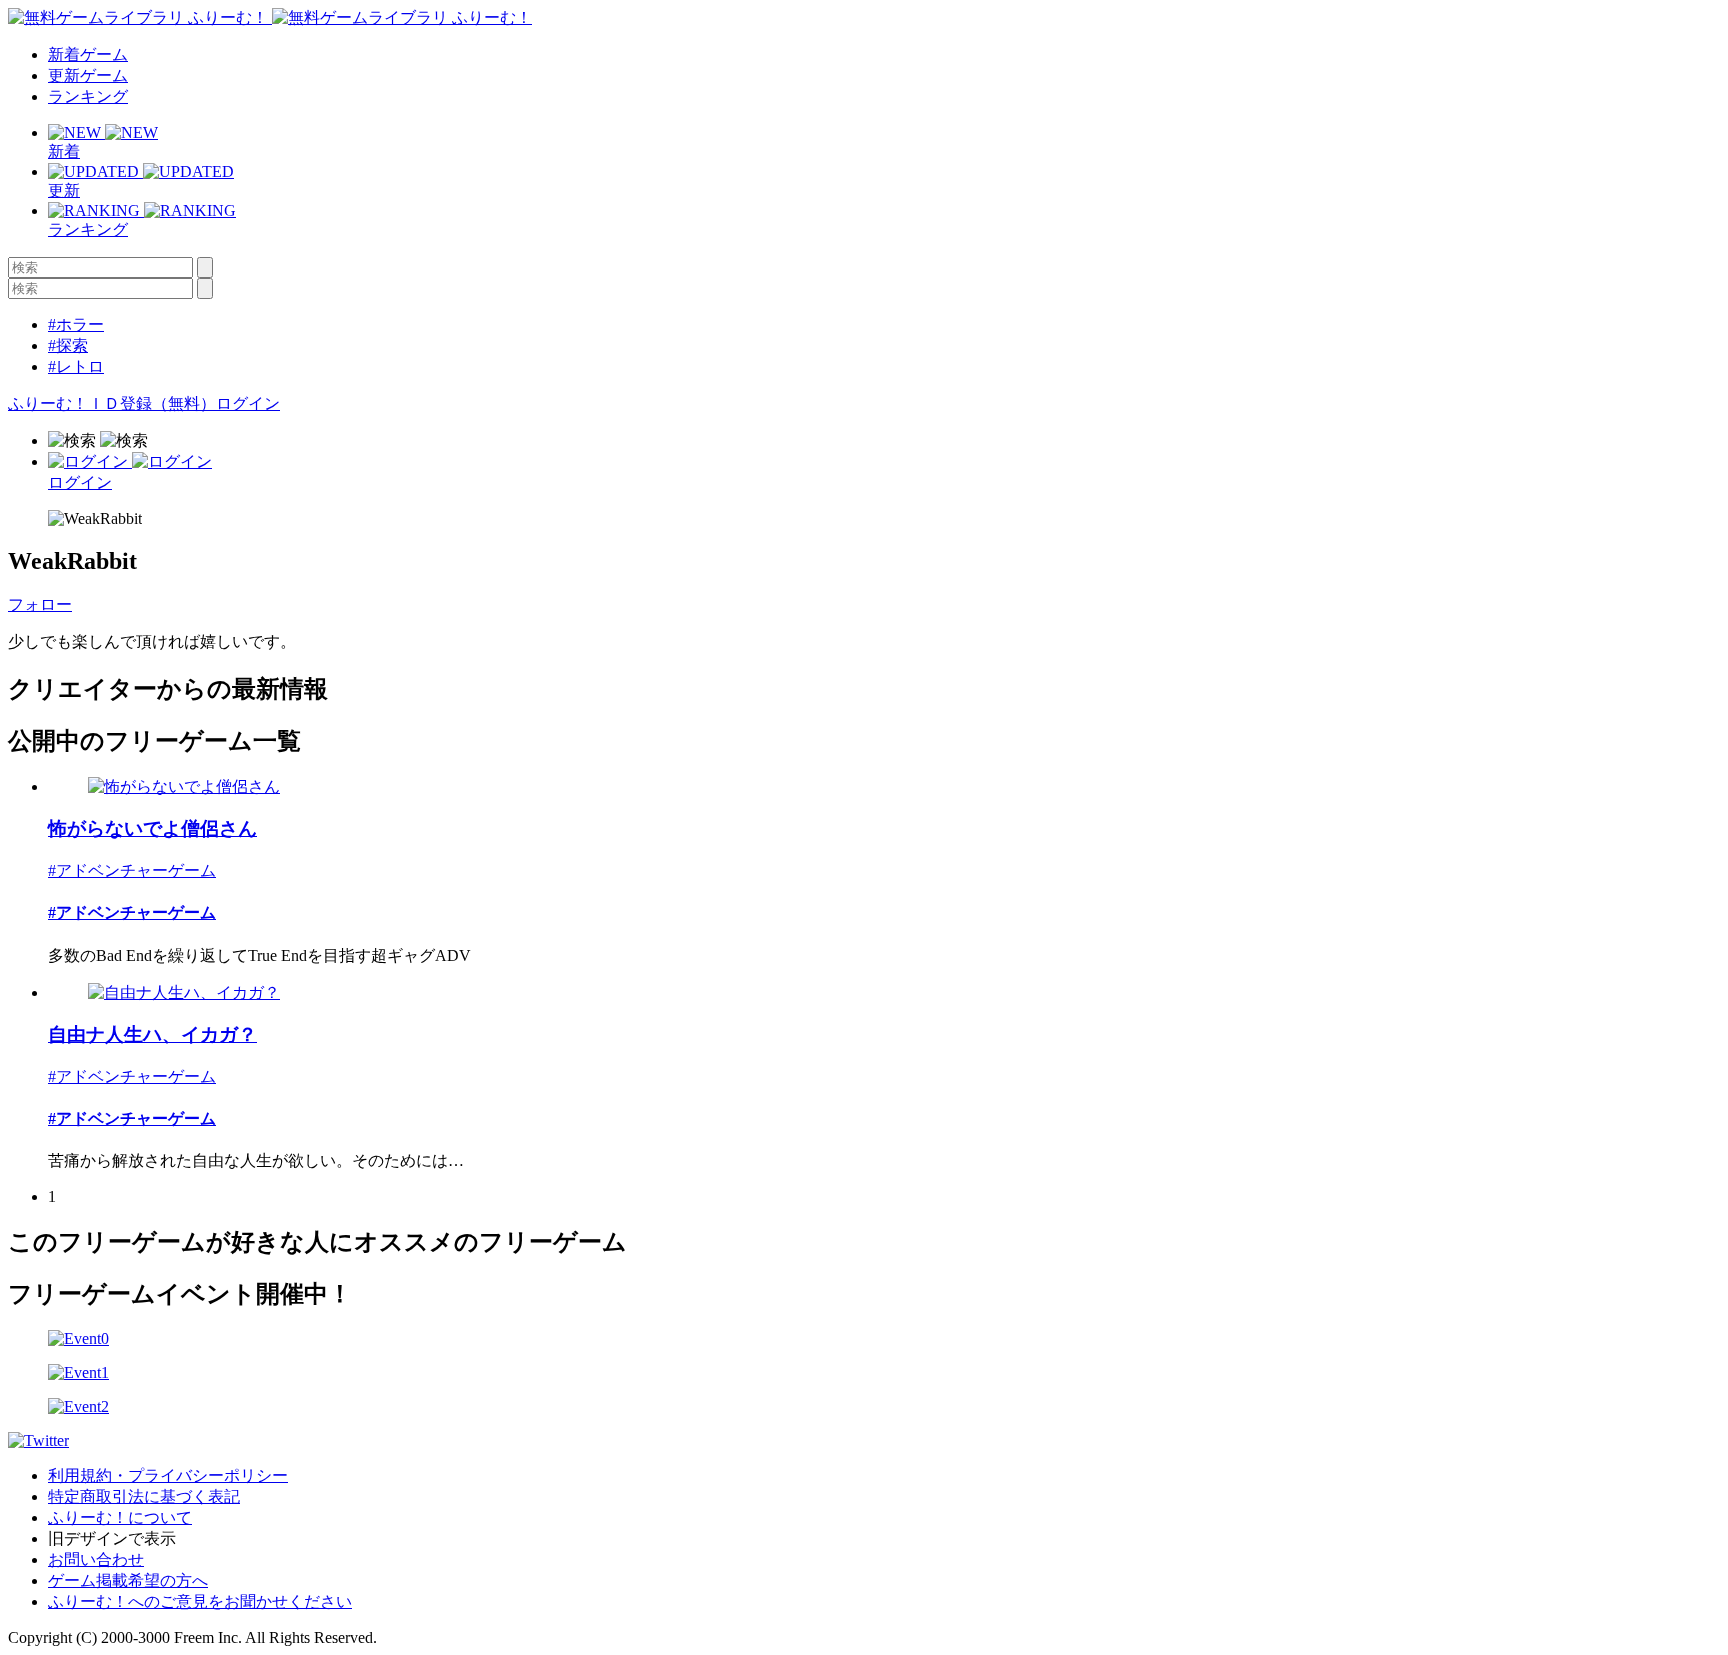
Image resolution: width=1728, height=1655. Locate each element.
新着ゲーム (88, 54)
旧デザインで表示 (112, 1538)
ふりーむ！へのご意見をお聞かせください (200, 1601)
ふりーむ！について (120, 1517)
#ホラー (76, 324)
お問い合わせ (96, 1559)
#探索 (68, 345)
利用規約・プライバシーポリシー (168, 1475)
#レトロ (76, 366)
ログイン (248, 403)
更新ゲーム (88, 75)
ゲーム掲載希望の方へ (128, 1580)
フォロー (40, 604)
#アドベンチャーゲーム (132, 870)
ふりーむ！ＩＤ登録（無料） (112, 403)
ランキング (88, 96)
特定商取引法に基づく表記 (144, 1496)
